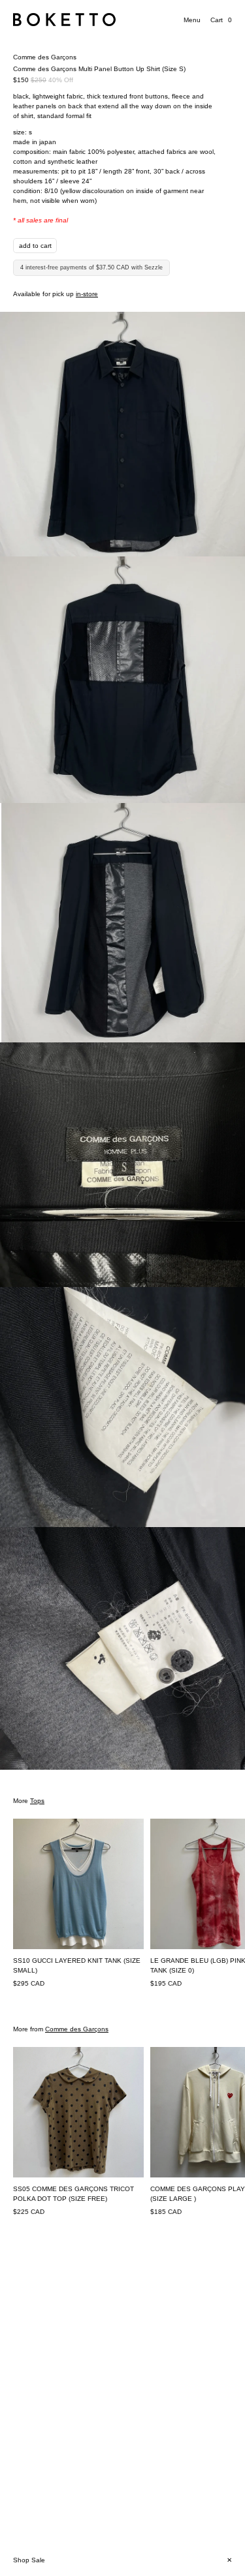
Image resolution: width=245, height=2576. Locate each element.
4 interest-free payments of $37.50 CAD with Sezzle (91, 267)
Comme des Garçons (45, 57)
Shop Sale (29, 2560)
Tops (37, 1801)
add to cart (35, 246)
